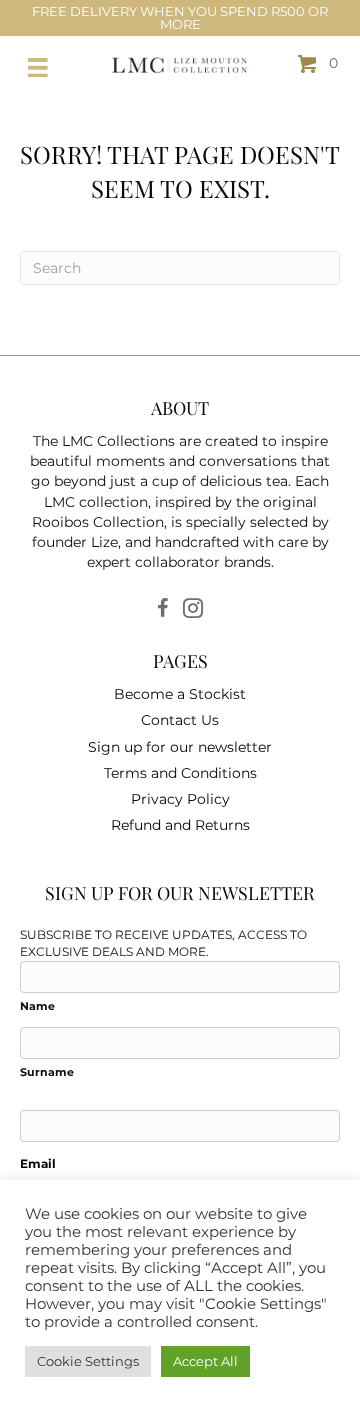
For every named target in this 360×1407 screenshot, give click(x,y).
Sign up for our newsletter (180, 747)
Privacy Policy (180, 799)
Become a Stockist (180, 694)
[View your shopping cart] (310, 63)
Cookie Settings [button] (88, 1361)
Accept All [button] (205, 1361)
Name (37, 1006)
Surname (47, 1072)
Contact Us (180, 720)
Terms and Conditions (180, 773)
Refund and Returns (180, 825)
